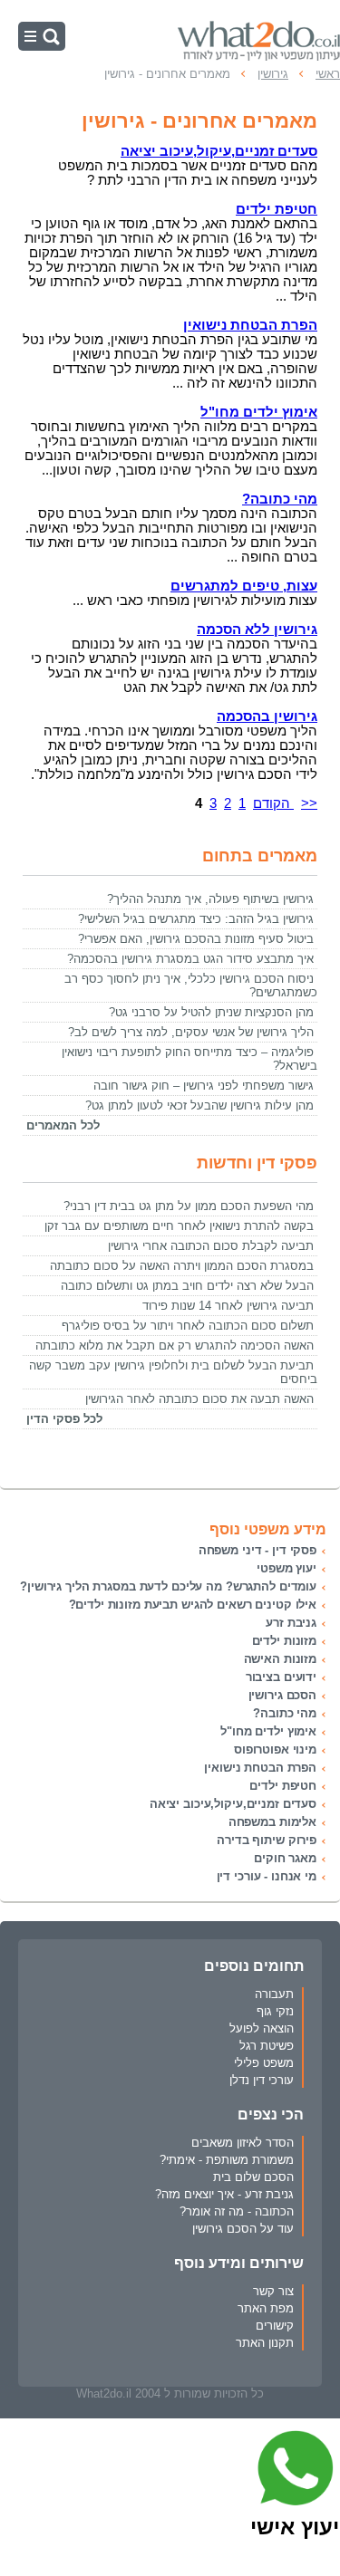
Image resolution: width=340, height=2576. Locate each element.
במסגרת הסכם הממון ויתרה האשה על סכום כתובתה (182, 1266)
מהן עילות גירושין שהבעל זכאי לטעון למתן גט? (199, 1105)
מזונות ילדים (284, 1641)
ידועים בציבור (281, 1677)
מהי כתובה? (285, 1713)
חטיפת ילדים (283, 1786)
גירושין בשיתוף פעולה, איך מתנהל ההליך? (210, 899)
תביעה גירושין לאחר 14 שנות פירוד (228, 1306)
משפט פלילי (264, 2063)
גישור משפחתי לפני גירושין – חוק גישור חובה (204, 1086)
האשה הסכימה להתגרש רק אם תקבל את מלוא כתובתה (175, 1346)
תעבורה (274, 1994)
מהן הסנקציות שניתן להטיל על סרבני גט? (211, 1012)
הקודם (273, 803)
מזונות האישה (280, 1659)
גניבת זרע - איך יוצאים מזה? (224, 2194)
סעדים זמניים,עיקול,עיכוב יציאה (233, 1804)
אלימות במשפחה (272, 1822)
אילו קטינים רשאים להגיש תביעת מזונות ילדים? (193, 1605)
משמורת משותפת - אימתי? (227, 2160)
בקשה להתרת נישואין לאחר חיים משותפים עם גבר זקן (179, 1226)
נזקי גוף (275, 2011)
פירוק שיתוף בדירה (267, 1840)
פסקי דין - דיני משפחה (257, 1550)
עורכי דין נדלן (262, 2080)
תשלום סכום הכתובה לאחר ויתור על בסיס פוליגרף (188, 1326)
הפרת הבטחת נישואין (260, 1768)
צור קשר (273, 2291)
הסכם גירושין (282, 1695)
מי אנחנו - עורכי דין (267, 1876)
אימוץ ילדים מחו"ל (268, 1731)
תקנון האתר (265, 2343)
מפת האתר (266, 2308)
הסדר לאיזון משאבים (243, 2143)
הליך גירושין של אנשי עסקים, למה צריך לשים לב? (191, 1032)
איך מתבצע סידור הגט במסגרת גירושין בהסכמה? (190, 959)
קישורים (275, 2326)
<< (309, 803)
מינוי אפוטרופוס (275, 1749)
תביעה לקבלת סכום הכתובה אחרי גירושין (211, 1246)
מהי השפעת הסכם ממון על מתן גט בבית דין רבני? (189, 1206)
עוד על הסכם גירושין (243, 2229)
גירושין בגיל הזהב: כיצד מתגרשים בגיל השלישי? (196, 919)
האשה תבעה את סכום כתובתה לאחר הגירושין (199, 1399)
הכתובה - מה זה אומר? (237, 2211)
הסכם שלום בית (253, 2177)
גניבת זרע (291, 1623)
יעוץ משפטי (287, 1568)
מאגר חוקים (285, 1858)
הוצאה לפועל (262, 2028)
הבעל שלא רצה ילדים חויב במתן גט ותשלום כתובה (187, 1286)
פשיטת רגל (267, 2046)
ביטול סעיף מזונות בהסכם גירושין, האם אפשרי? (196, 939)
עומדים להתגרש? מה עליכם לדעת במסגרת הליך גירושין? (168, 1586)
